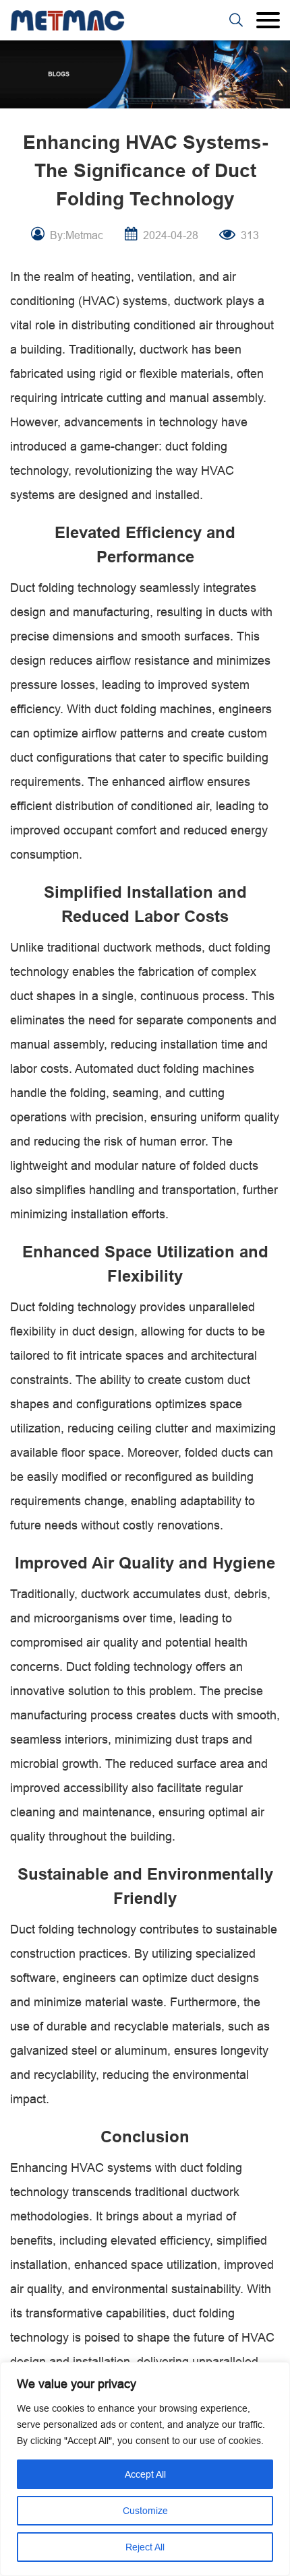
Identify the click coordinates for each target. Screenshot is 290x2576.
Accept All (145, 2474)
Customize (145, 2511)
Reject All (145, 2547)
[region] (145, 2469)
